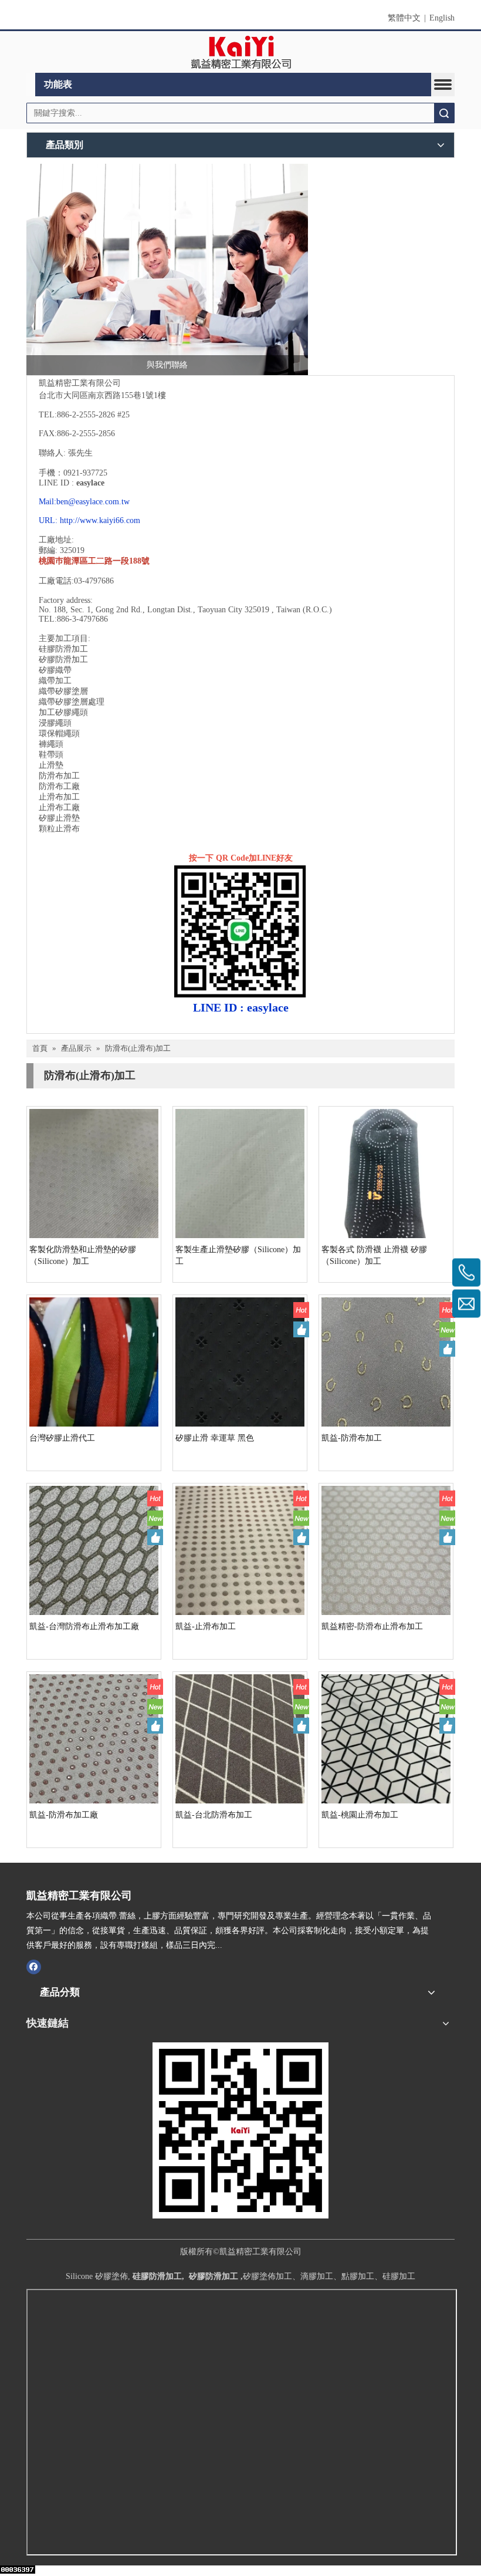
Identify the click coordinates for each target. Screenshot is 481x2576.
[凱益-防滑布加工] (386, 1361)
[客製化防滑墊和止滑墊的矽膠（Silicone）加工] (94, 1173)
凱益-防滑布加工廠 (64, 1815)
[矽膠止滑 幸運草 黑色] (240, 1363)
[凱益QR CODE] (240, 2130)
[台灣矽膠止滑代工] (94, 1361)
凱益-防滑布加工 (352, 1438)
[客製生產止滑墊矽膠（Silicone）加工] (240, 1173)
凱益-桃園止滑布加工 (360, 1815)
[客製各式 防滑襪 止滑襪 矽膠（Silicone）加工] (386, 1173)
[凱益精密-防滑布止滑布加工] (386, 1550)
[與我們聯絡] (167, 269)
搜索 (444, 113)
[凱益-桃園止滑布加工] (386, 1738)
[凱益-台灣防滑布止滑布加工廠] (94, 1550)
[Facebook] (34, 1967)
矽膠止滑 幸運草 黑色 (215, 1438)
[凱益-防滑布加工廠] (94, 1738)
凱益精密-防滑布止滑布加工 (372, 1626)
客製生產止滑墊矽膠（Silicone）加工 (238, 1255)
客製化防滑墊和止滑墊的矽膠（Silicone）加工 (83, 1255)
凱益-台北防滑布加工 (214, 1815)
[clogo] (241, 52)
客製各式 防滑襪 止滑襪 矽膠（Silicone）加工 (374, 1255)
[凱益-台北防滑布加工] (240, 1738)
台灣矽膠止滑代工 (62, 1438)
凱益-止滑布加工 (206, 1626)
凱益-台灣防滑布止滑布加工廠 (84, 1626)
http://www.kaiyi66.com (100, 520)
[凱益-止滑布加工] (240, 1550)
